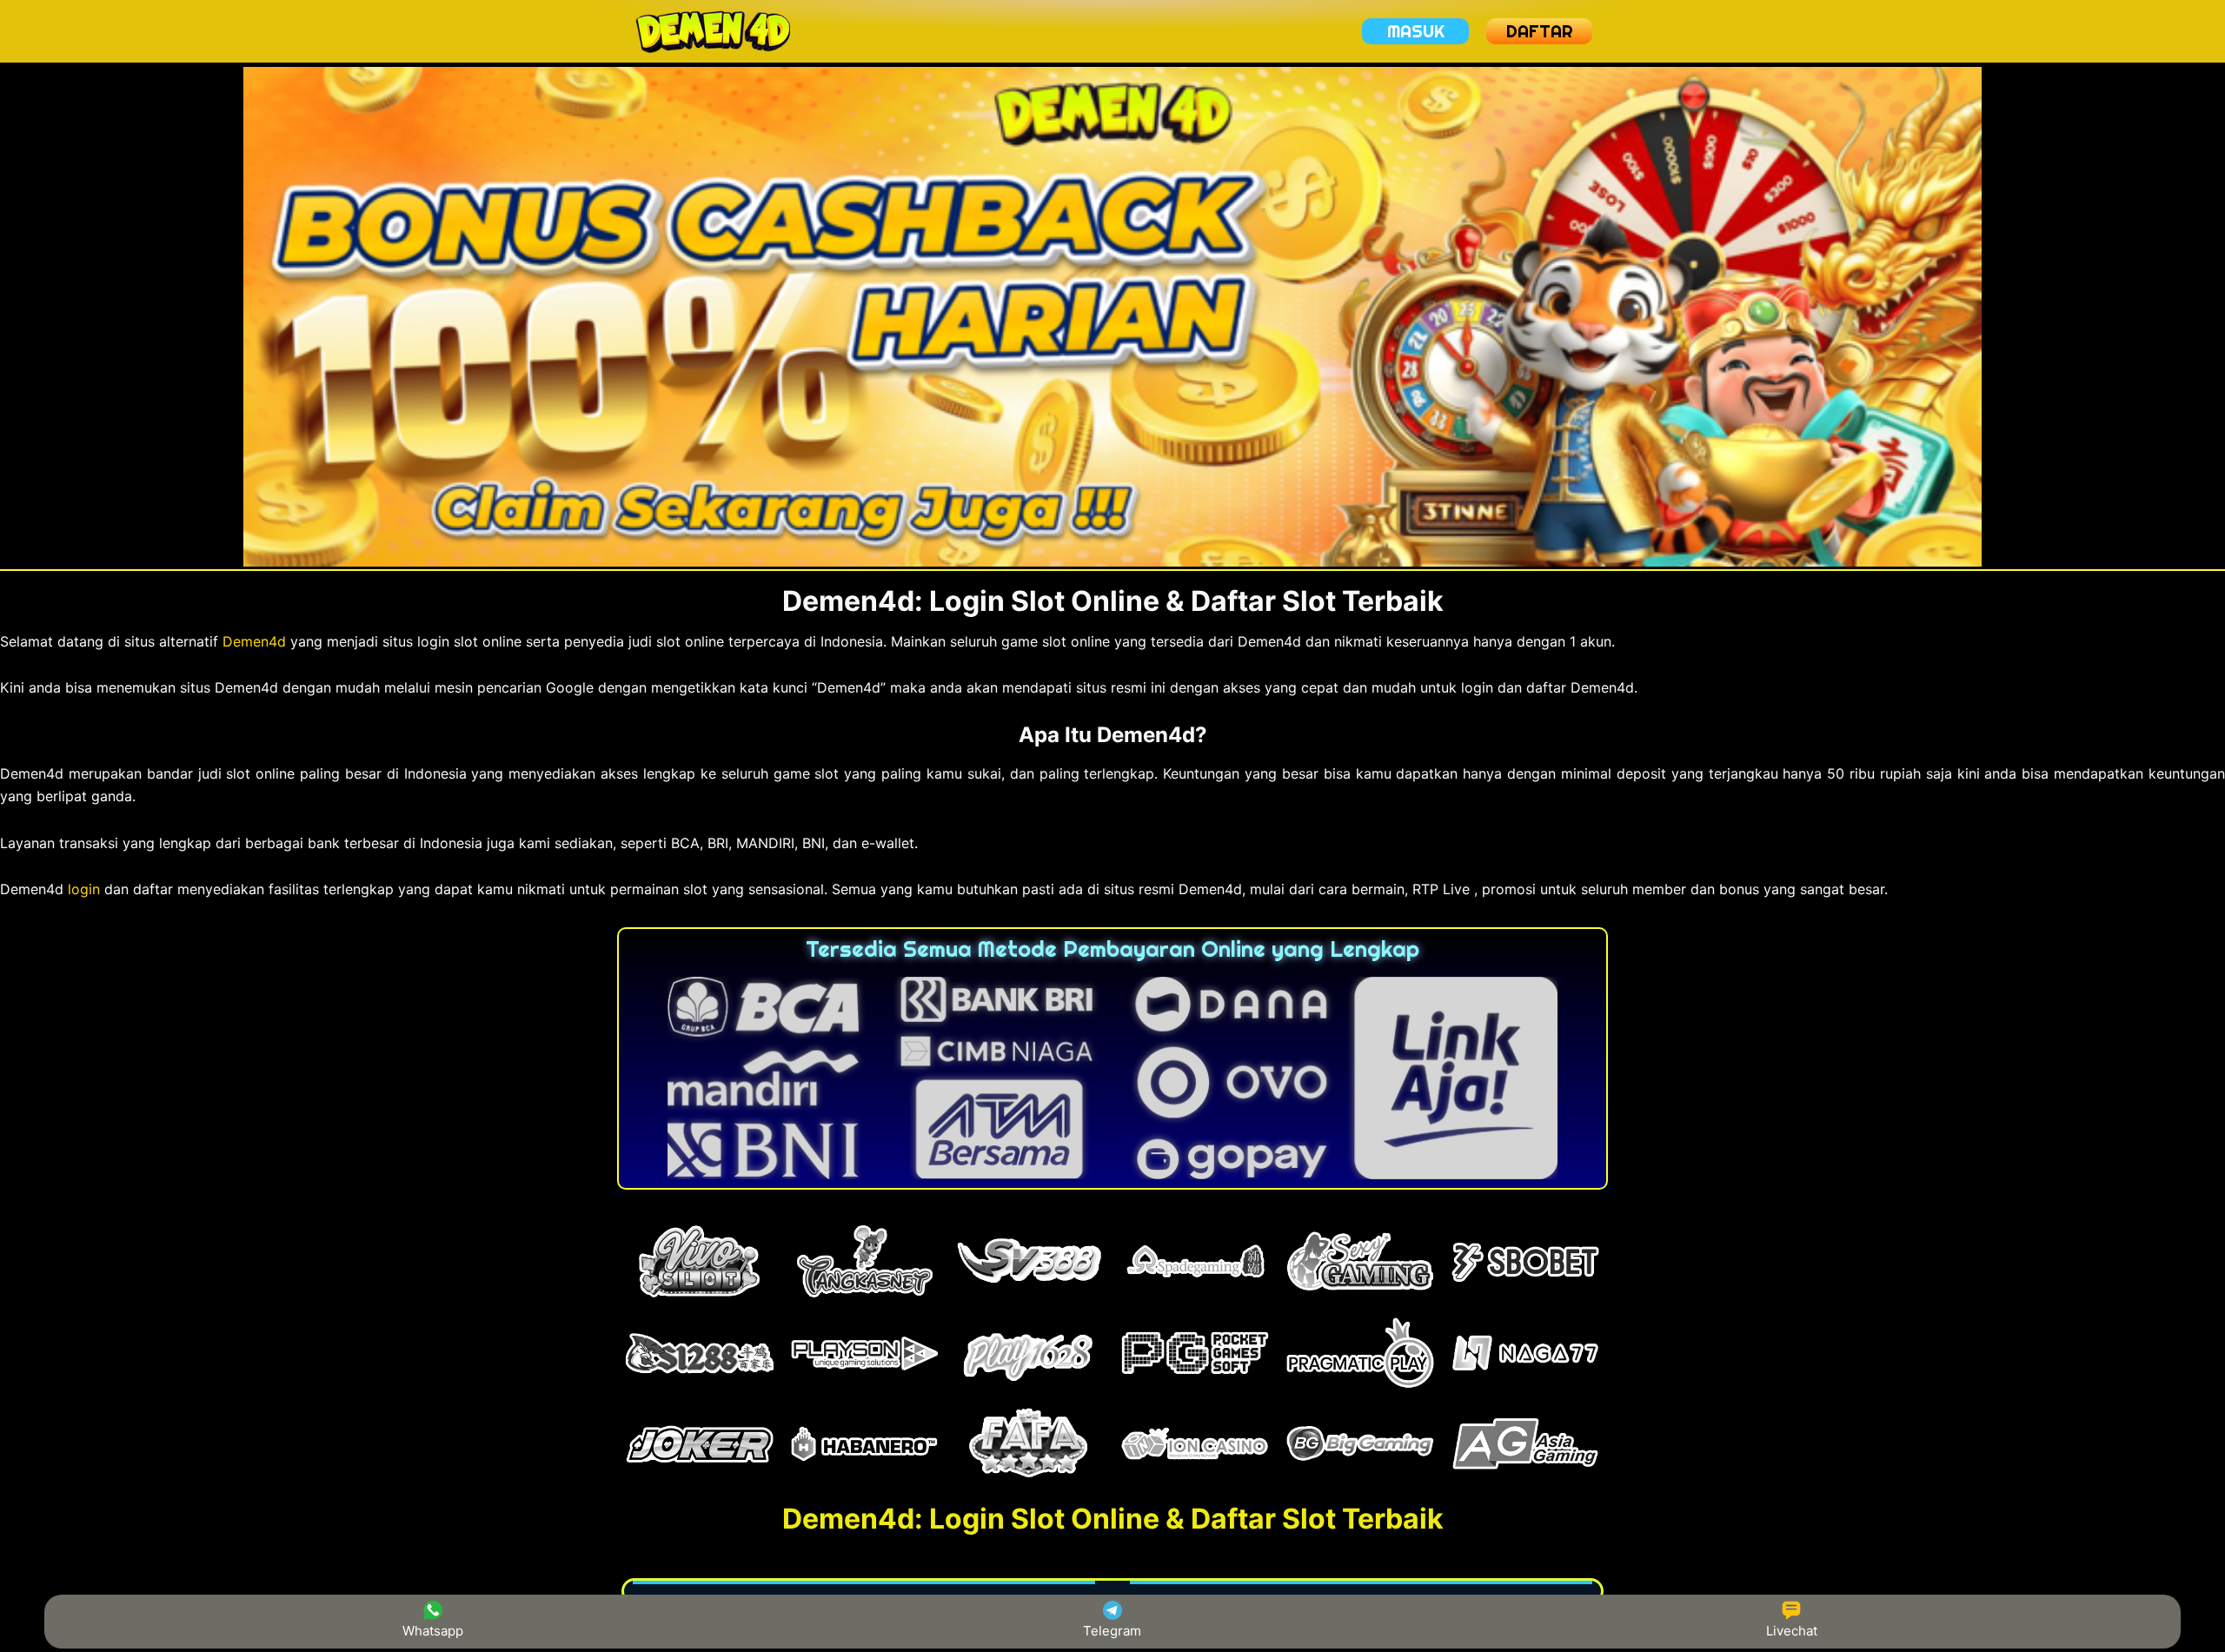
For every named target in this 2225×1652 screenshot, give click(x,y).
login (84, 889)
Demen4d (254, 641)
